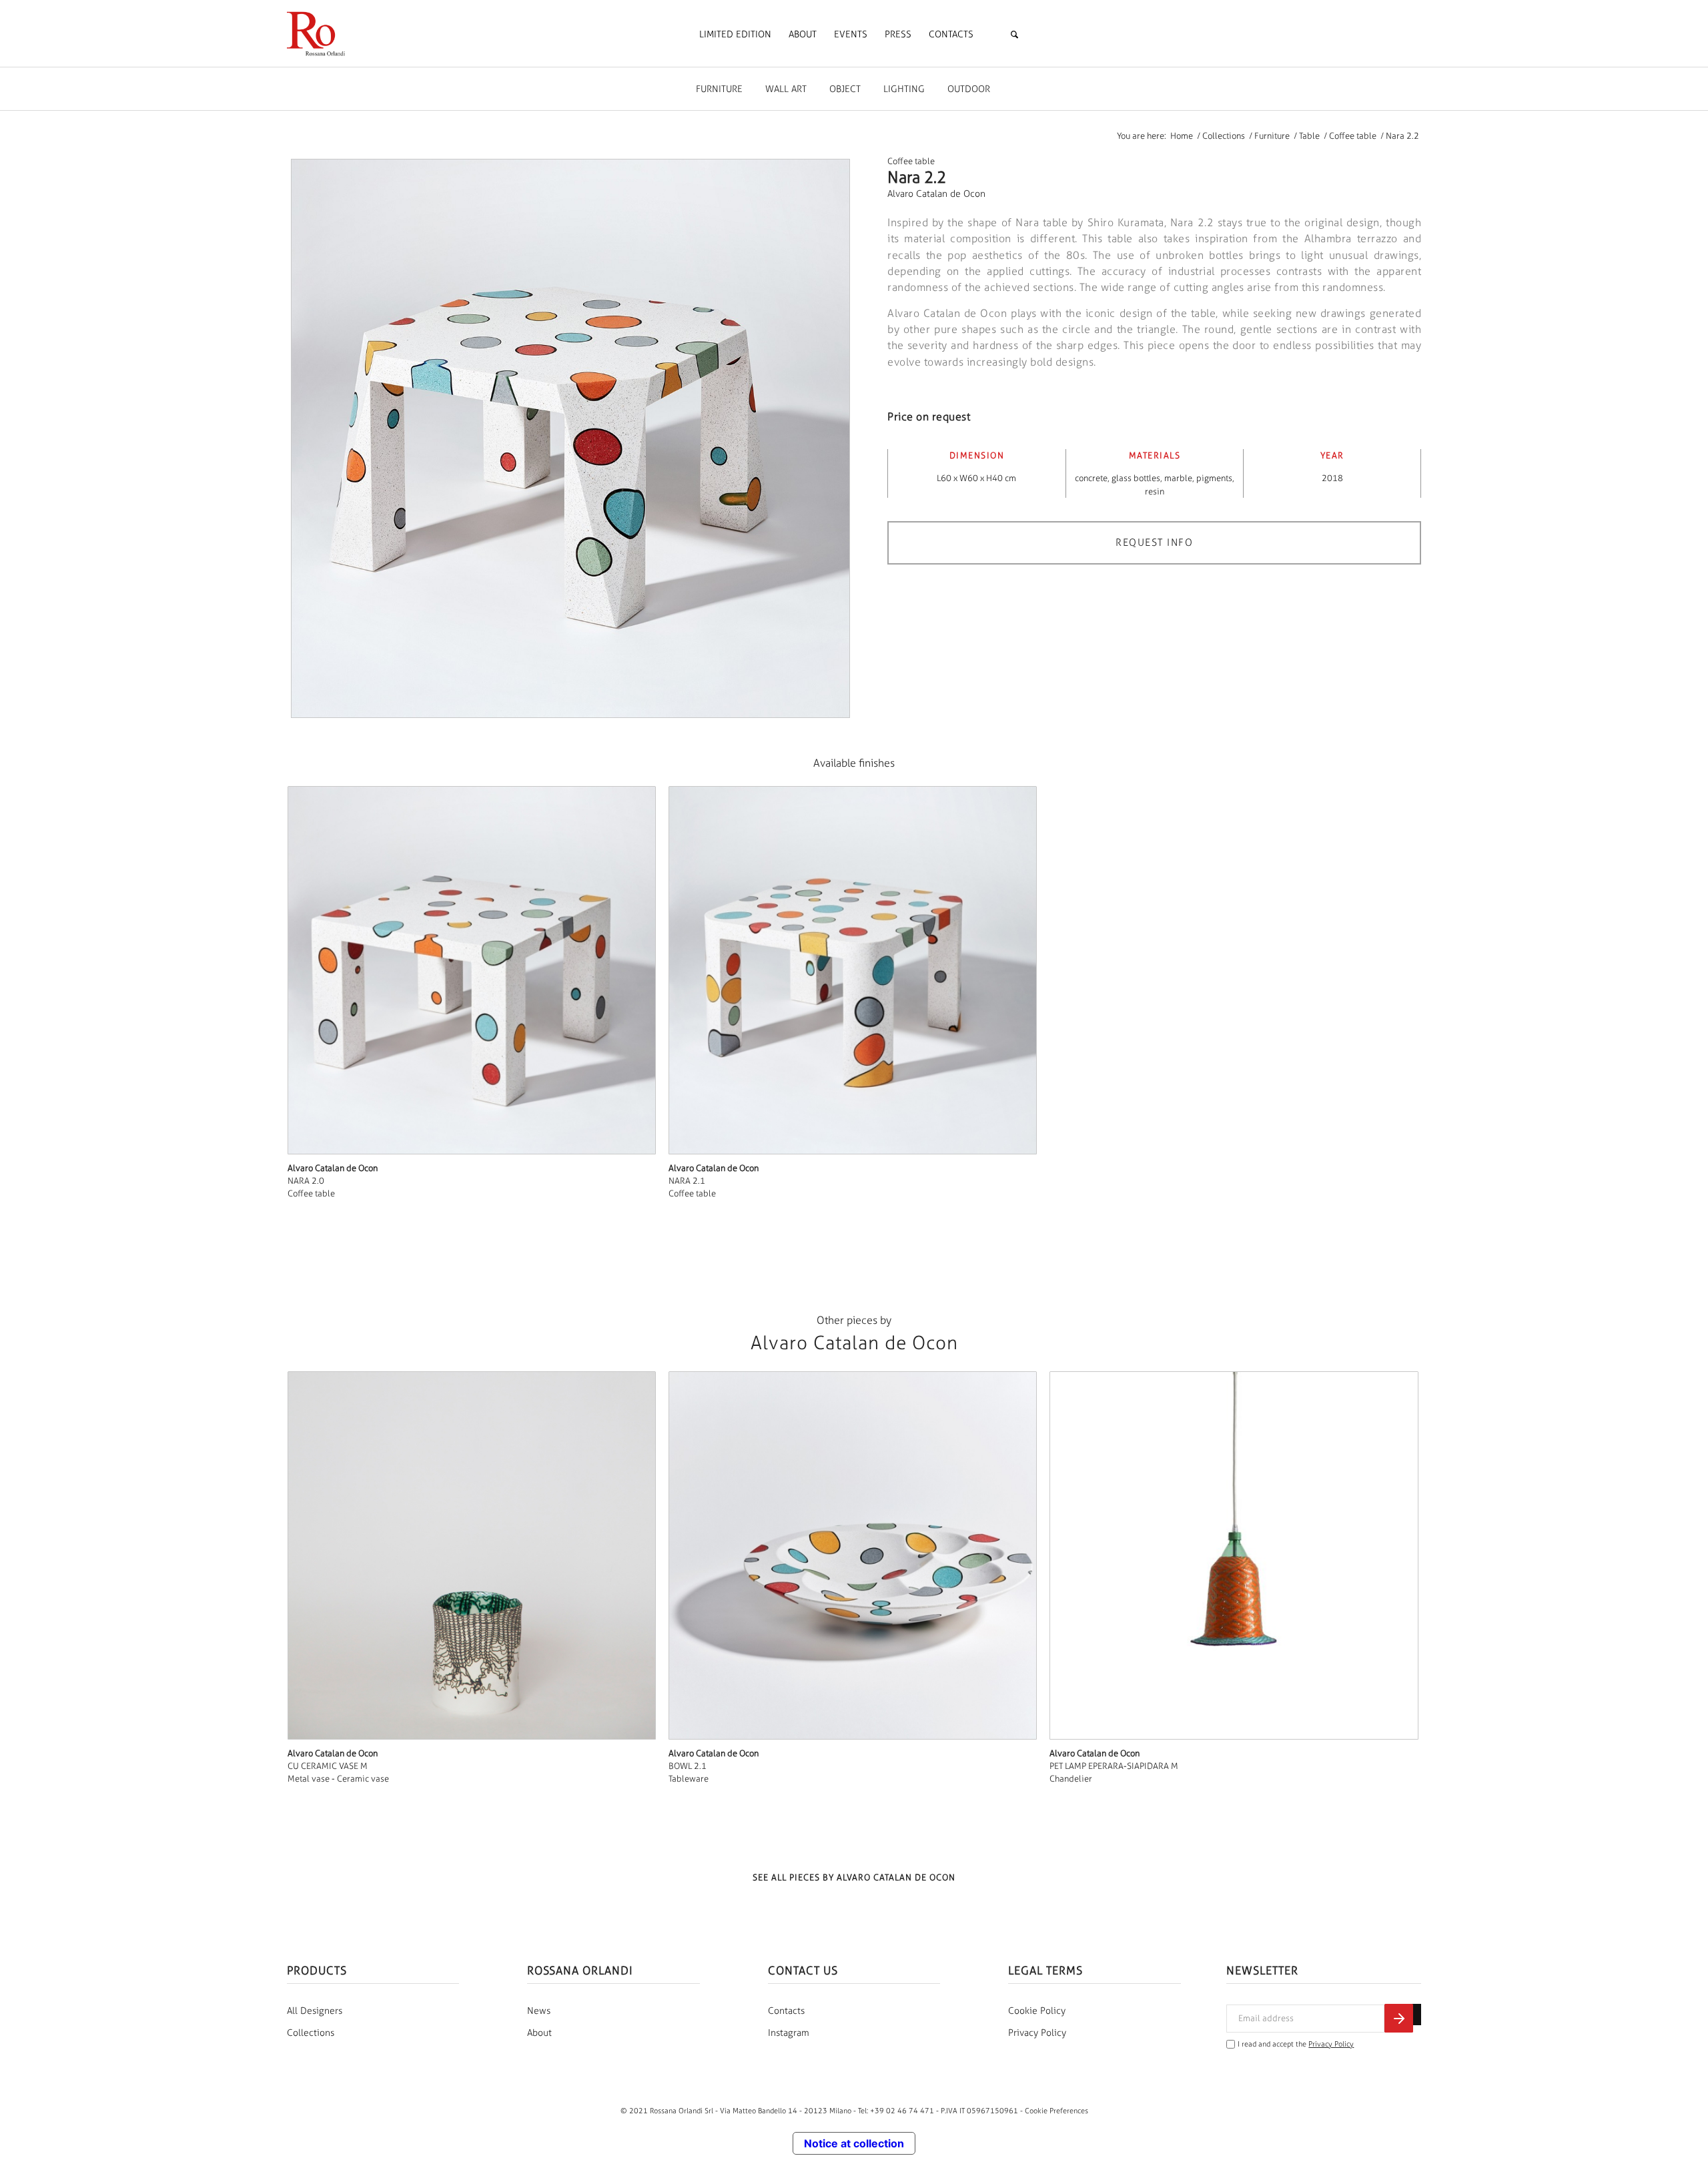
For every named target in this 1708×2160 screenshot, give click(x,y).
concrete (1091, 478)
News (539, 2011)
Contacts (786, 2011)
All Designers (315, 2011)
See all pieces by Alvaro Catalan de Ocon (854, 1877)
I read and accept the (1296, 2044)
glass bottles (1136, 478)
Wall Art (786, 89)
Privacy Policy (1037, 2033)
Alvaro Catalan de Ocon (936, 194)
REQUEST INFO (1154, 543)
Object (845, 89)
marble (1178, 478)
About (539, 2033)
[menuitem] (735, 35)
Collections (311, 2033)
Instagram (789, 2033)
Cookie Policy (1037, 2011)
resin (1155, 491)
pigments (1214, 478)
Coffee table (911, 161)
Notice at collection (854, 2143)
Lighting (904, 89)
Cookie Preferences (1056, 2111)
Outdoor (969, 89)
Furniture (719, 89)
